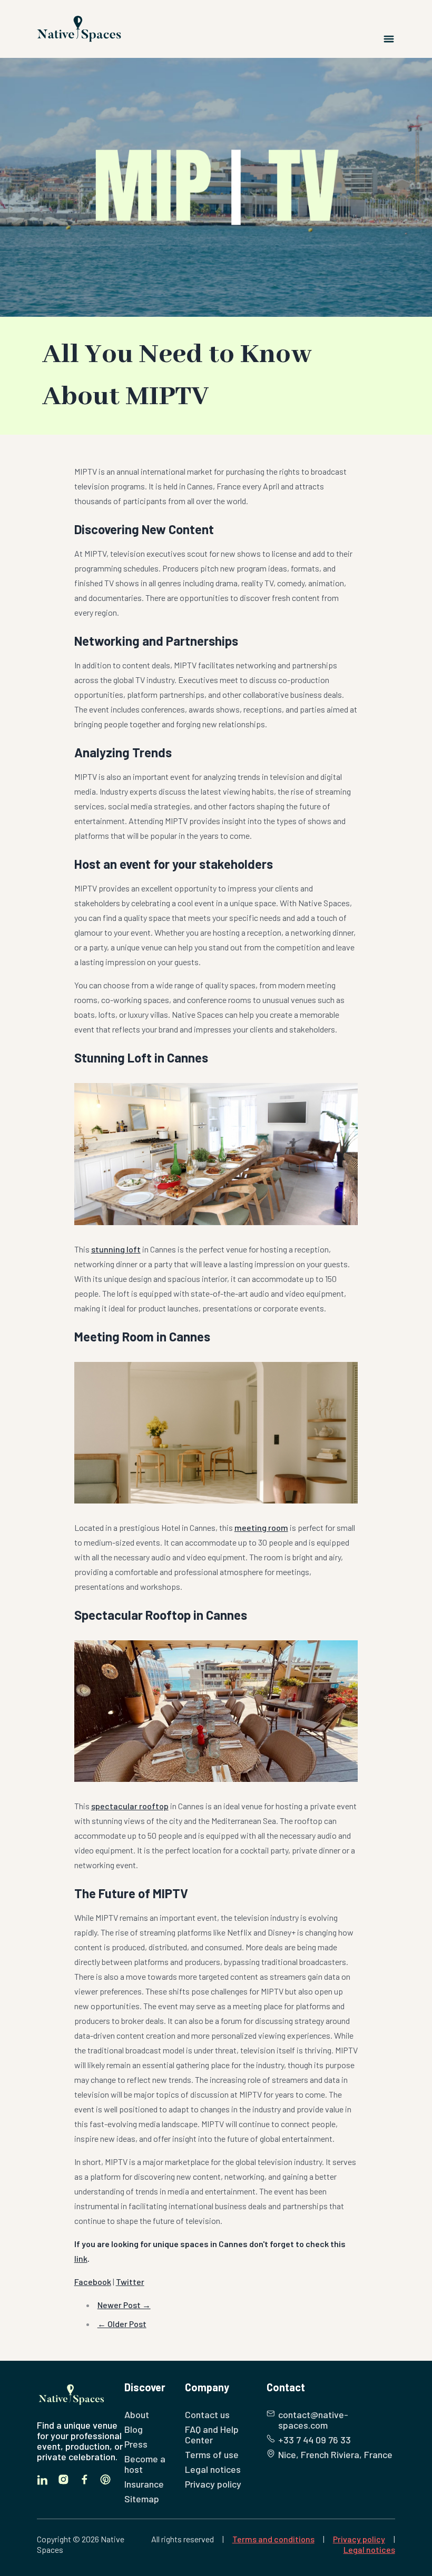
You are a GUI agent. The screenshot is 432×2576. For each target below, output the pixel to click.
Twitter (130, 2282)
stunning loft (116, 1249)
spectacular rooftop (130, 1806)
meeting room (261, 1527)
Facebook (93, 2282)
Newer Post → (124, 2305)
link (81, 2258)
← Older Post (122, 2324)
